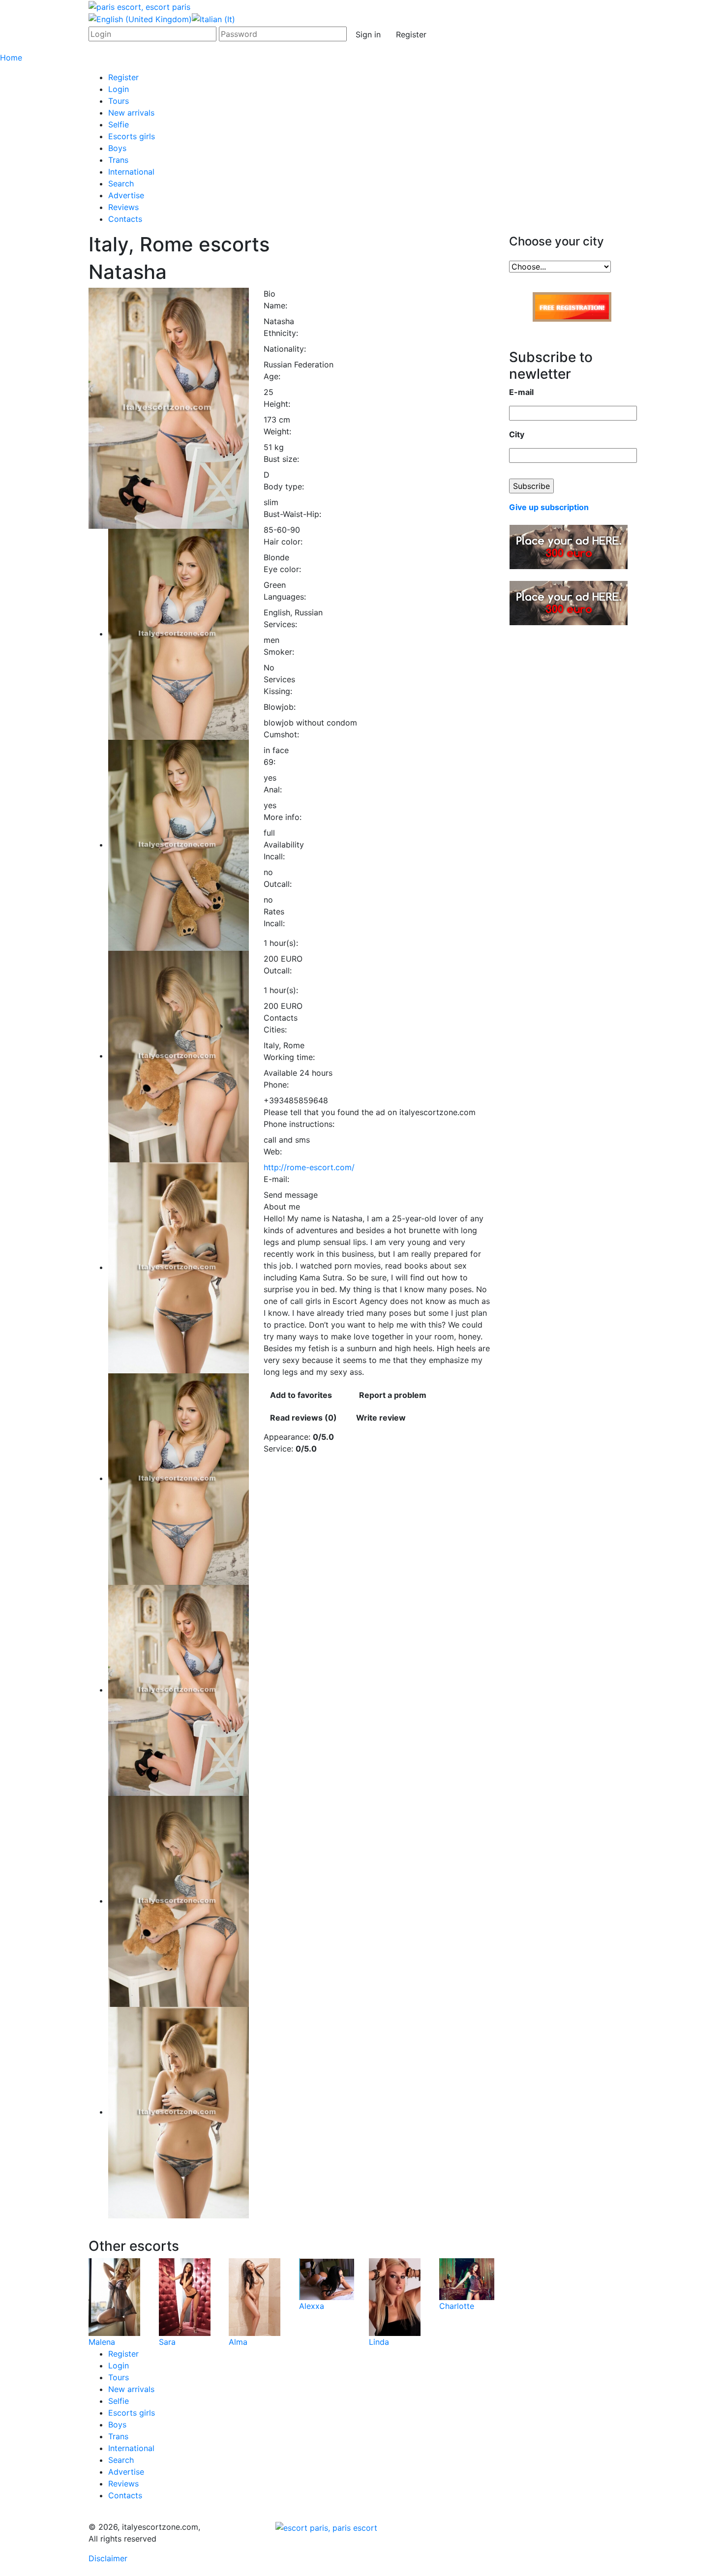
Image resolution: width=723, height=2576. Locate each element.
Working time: (289, 1057)
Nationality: (285, 349)
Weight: (277, 431)
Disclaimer (108, 2558)
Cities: (275, 1030)
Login (119, 89)
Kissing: (278, 691)
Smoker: (279, 652)
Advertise (126, 195)
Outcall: (278, 884)
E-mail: (276, 1179)
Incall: (274, 856)
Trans (118, 160)
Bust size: (281, 459)
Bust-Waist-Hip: (292, 514)
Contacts (125, 219)
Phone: (276, 1085)
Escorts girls (132, 136)
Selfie (119, 124)
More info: (283, 817)
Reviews (123, 207)
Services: (280, 624)
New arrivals (131, 113)
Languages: (285, 597)
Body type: (284, 486)
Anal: (273, 789)
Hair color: (283, 542)
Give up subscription (549, 507)
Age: (272, 376)
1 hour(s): (281, 943)
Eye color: (282, 569)
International (131, 172)
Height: (277, 404)
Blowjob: (280, 707)
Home (11, 58)
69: (270, 762)
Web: (273, 1152)
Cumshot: (281, 734)
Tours (119, 101)
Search (121, 183)
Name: (275, 305)
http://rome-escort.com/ (309, 1167)
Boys (117, 148)
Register (411, 34)
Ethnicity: (281, 333)
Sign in (368, 34)
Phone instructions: (299, 1124)
